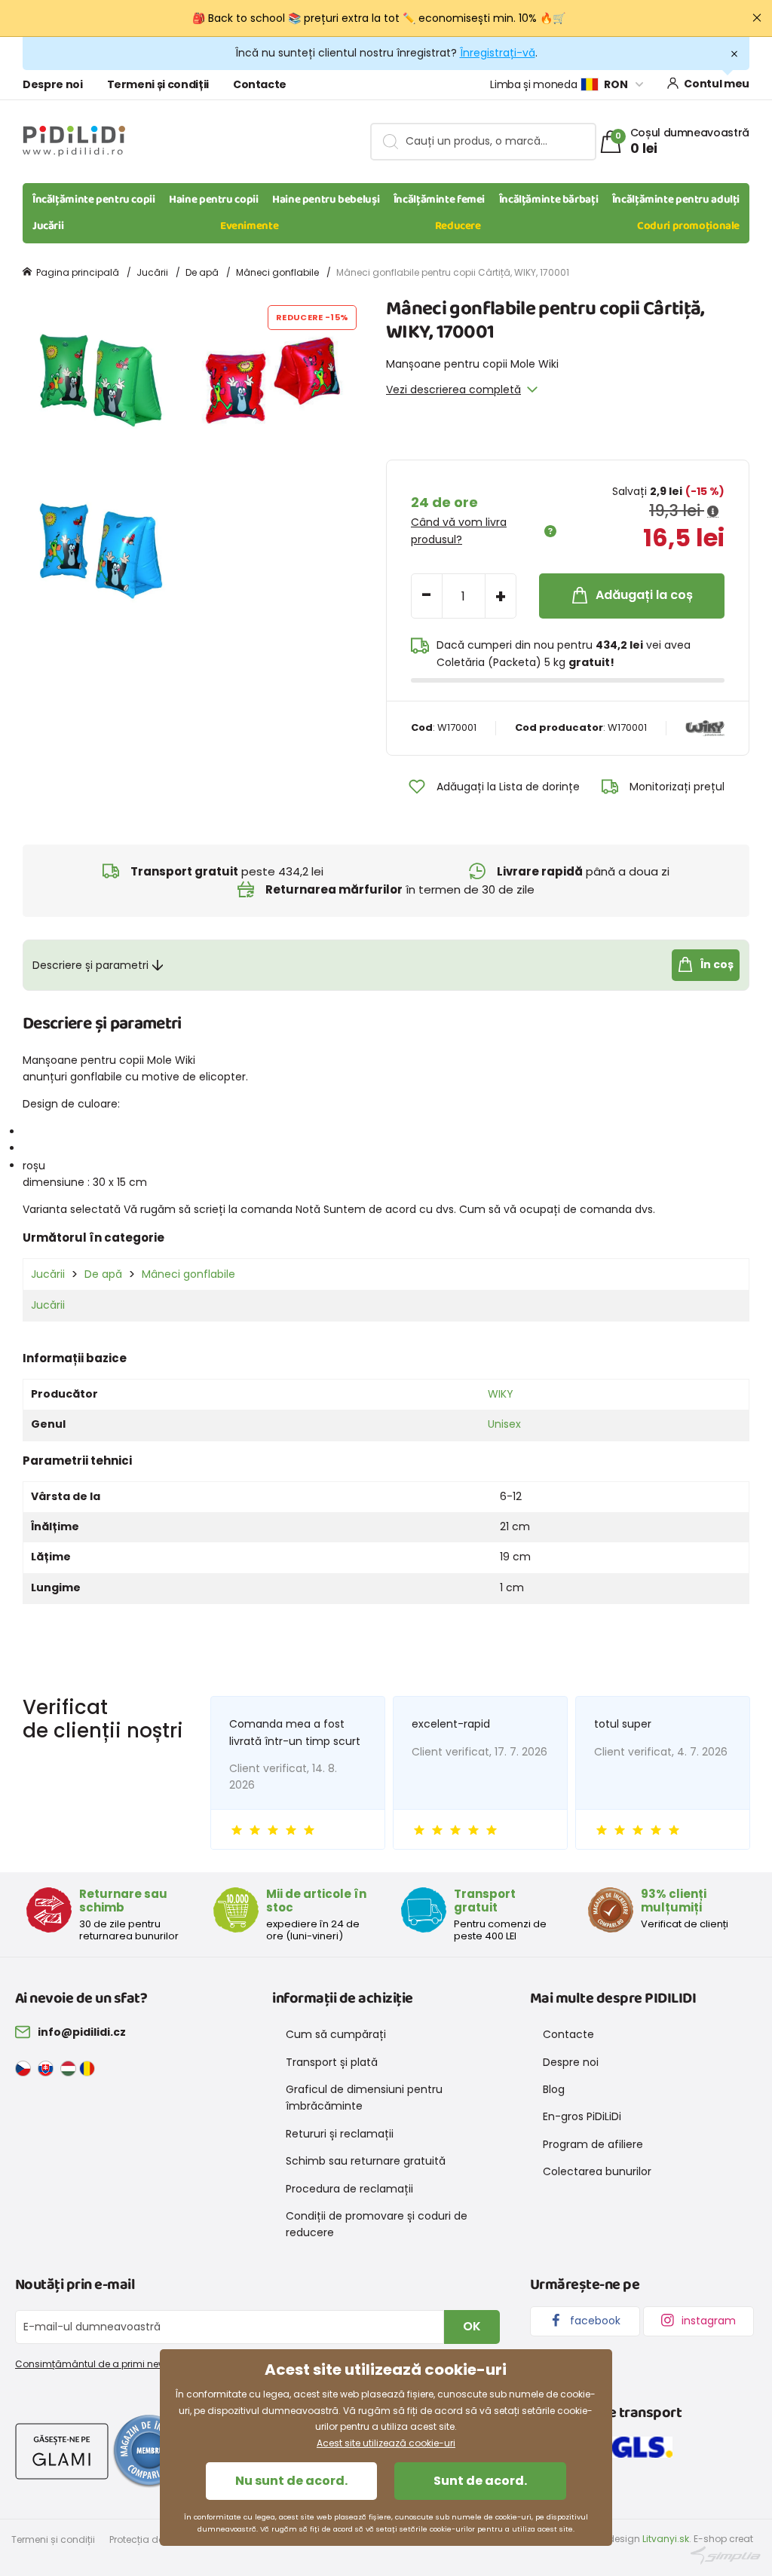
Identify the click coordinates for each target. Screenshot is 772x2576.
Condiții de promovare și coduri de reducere (377, 2224)
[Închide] (757, 18)
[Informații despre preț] (713, 512)
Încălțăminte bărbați (549, 200)
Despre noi (53, 84)
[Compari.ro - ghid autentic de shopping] (149, 2450)
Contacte (260, 84)
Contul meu (717, 84)
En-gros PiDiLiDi (582, 2116)
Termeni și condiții (158, 84)
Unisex (504, 1424)
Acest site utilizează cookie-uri (386, 2443)
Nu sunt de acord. (291, 2481)
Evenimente (249, 226)
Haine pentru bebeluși (326, 200)
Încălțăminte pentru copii (94, 200)
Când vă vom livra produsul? (459, 530)
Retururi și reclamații (340, 2134)
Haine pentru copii (213, 200)
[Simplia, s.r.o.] (726, 2555)
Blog (554, 2089)
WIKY (501, 1394)
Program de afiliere (593, 2144)
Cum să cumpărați (336, 2034)
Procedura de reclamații (349, 2189)
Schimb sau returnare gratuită (366, 2161)
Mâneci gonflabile (277, 272)
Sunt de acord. (480, 2481)
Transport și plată (332, 2062)
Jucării (48, 226)
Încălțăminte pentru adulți (676, 200)
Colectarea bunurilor (597, 2171)
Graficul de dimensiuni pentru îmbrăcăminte (364, 2098)
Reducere (458, 226)
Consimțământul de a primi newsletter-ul (111, 2364)
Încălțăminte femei (439, 200)
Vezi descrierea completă (453, 390)
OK (472, 2326)
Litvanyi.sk (666, 2539)
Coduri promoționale (688, 226)
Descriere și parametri (90, 965)
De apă (202, 272)
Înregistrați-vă (498, 53)
